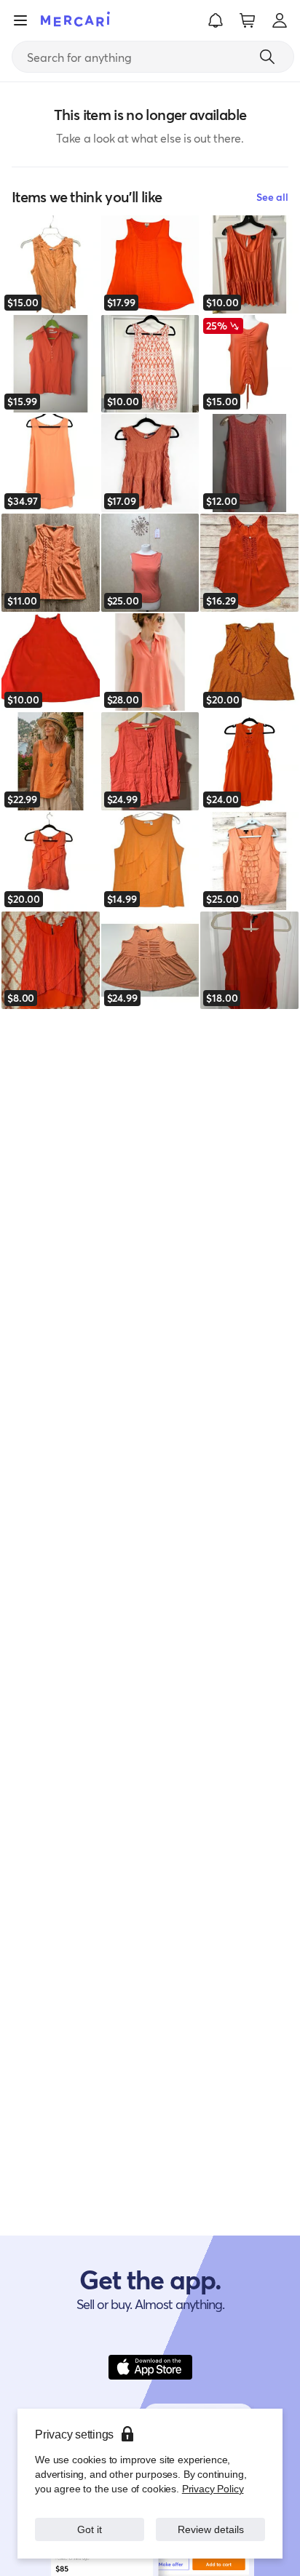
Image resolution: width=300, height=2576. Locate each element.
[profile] (280, 20)
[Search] (267, 57)
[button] (216, 20)
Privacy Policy (213, 2488)
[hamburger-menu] (20, 20)
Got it (90, 2529)
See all (272, 197)
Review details (210, 2529)
